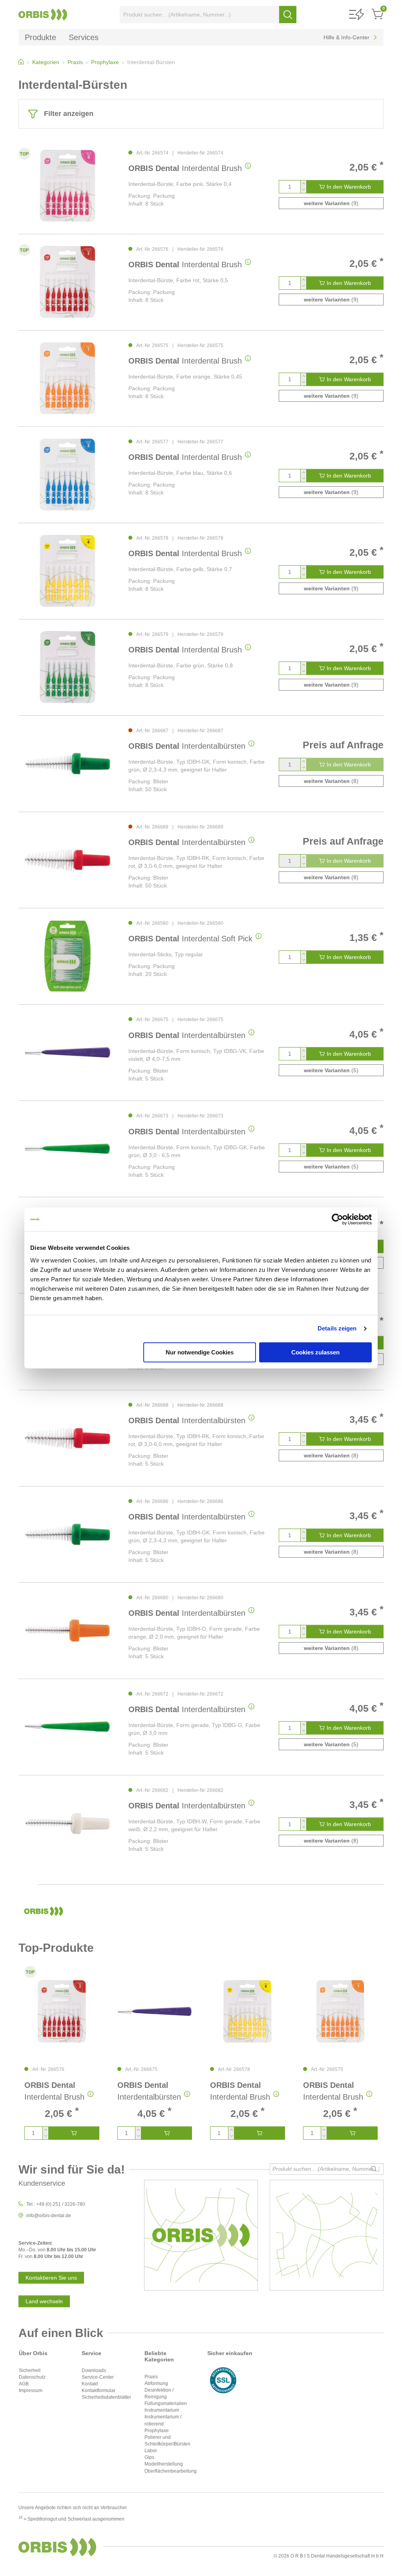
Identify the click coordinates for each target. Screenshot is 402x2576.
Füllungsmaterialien (166, 2403)
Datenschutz (32, 2377)
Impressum (31, 2390)
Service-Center (98, 2377)
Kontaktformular (99, 2390)
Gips (149, 2457)
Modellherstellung (164, 2464)
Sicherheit (30, 2370)
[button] (356, 15)
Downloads (94, 2370)
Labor (151, 2451)
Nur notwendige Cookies (200, 1352)
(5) (331, 1070)
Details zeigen (337, 1328)
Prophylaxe (157, 2431)
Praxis (151, 2377)
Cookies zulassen (315, 1352)
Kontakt (90, 2384)
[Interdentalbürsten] (68, 763)
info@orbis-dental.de (49, 2216)
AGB (24, 2384)
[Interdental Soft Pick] (68, 956)
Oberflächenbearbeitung (171, 2471)
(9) (331, 203)
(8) (331, 781)
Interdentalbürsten (187, 746)
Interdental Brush (185, 168)
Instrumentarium (162, 2410)
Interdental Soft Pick (190, 939)
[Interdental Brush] (68, 186)
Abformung (156, 2383)
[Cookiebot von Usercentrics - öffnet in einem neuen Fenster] (337, 1219)
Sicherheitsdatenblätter (106, 2397)
